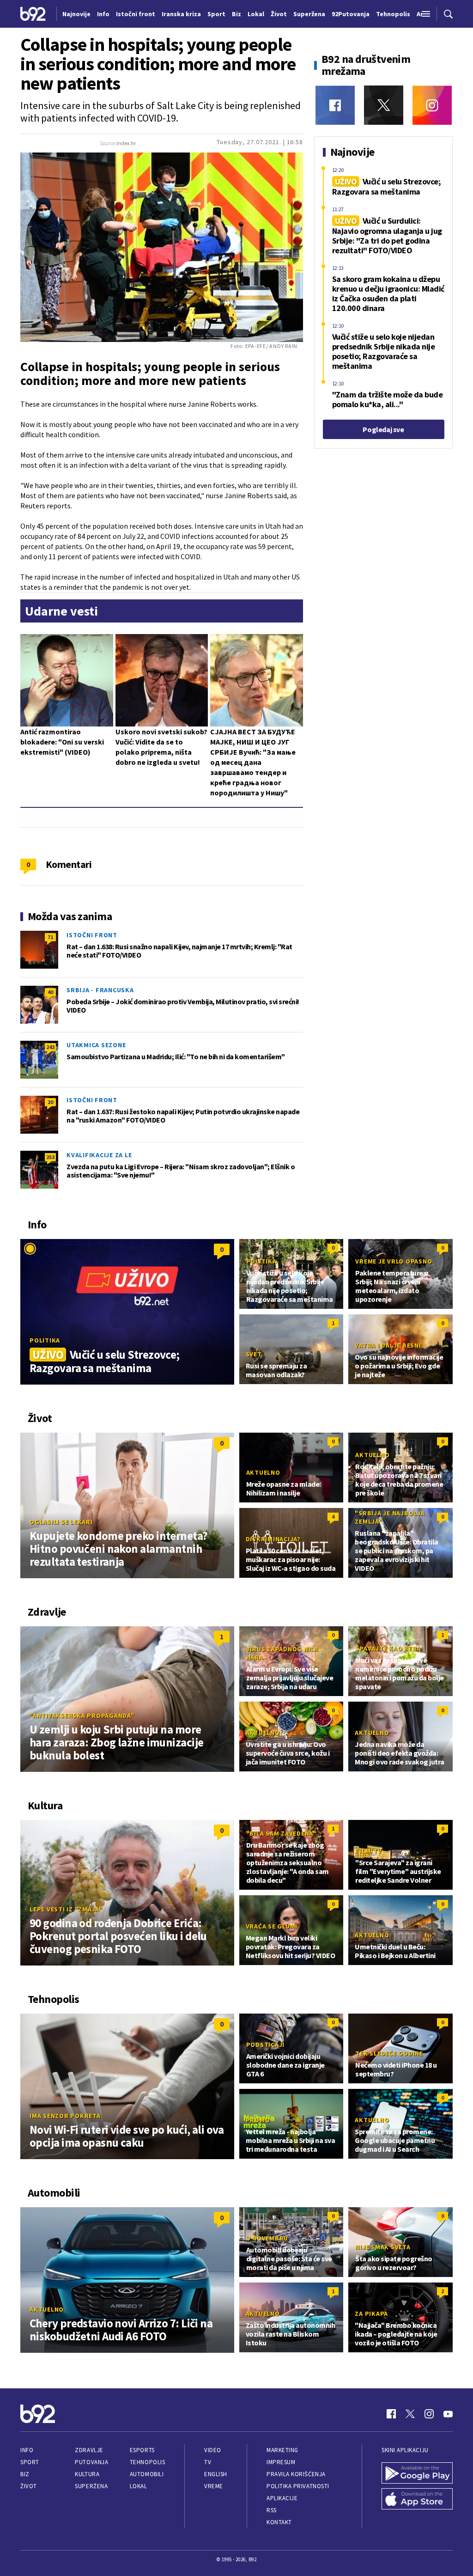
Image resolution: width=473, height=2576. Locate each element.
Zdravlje (89, 2450)
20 (50, 1102)
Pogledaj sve (383, 429)
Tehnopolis (147, 2462)
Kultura (87, 2474)
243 (50, 1047)
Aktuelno (263, 1472)
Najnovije (76, 14)
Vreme (214, 2486)
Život (29, 2486)
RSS (272, 2510)
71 (50, 937)
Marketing (282, 2450)
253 (50, 1157)
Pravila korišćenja (296, 2474)
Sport (30, 2462)
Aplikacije (282, 2498)
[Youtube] (448, 2414)
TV (208, 2462)
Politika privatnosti (298, 2486)
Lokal (139, 2486)
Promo (258, 2120)
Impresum (281, 2462)
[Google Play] (417, 2473)
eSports (142, 2450)
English (216, 2474)
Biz (25, 2474)
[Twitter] (384, 105)
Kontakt (279, 2522)
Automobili (147, 2474)
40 (50, 992)
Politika (45, 1340)
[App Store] (417, 2499)
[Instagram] (432, 105)
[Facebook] (335, 105)
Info (27, 2450)
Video (213, 2450)
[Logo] (33, 14)
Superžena (91, 2486)
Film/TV (368, 1851)
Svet (254, 1354)
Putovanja (91, 2462)
